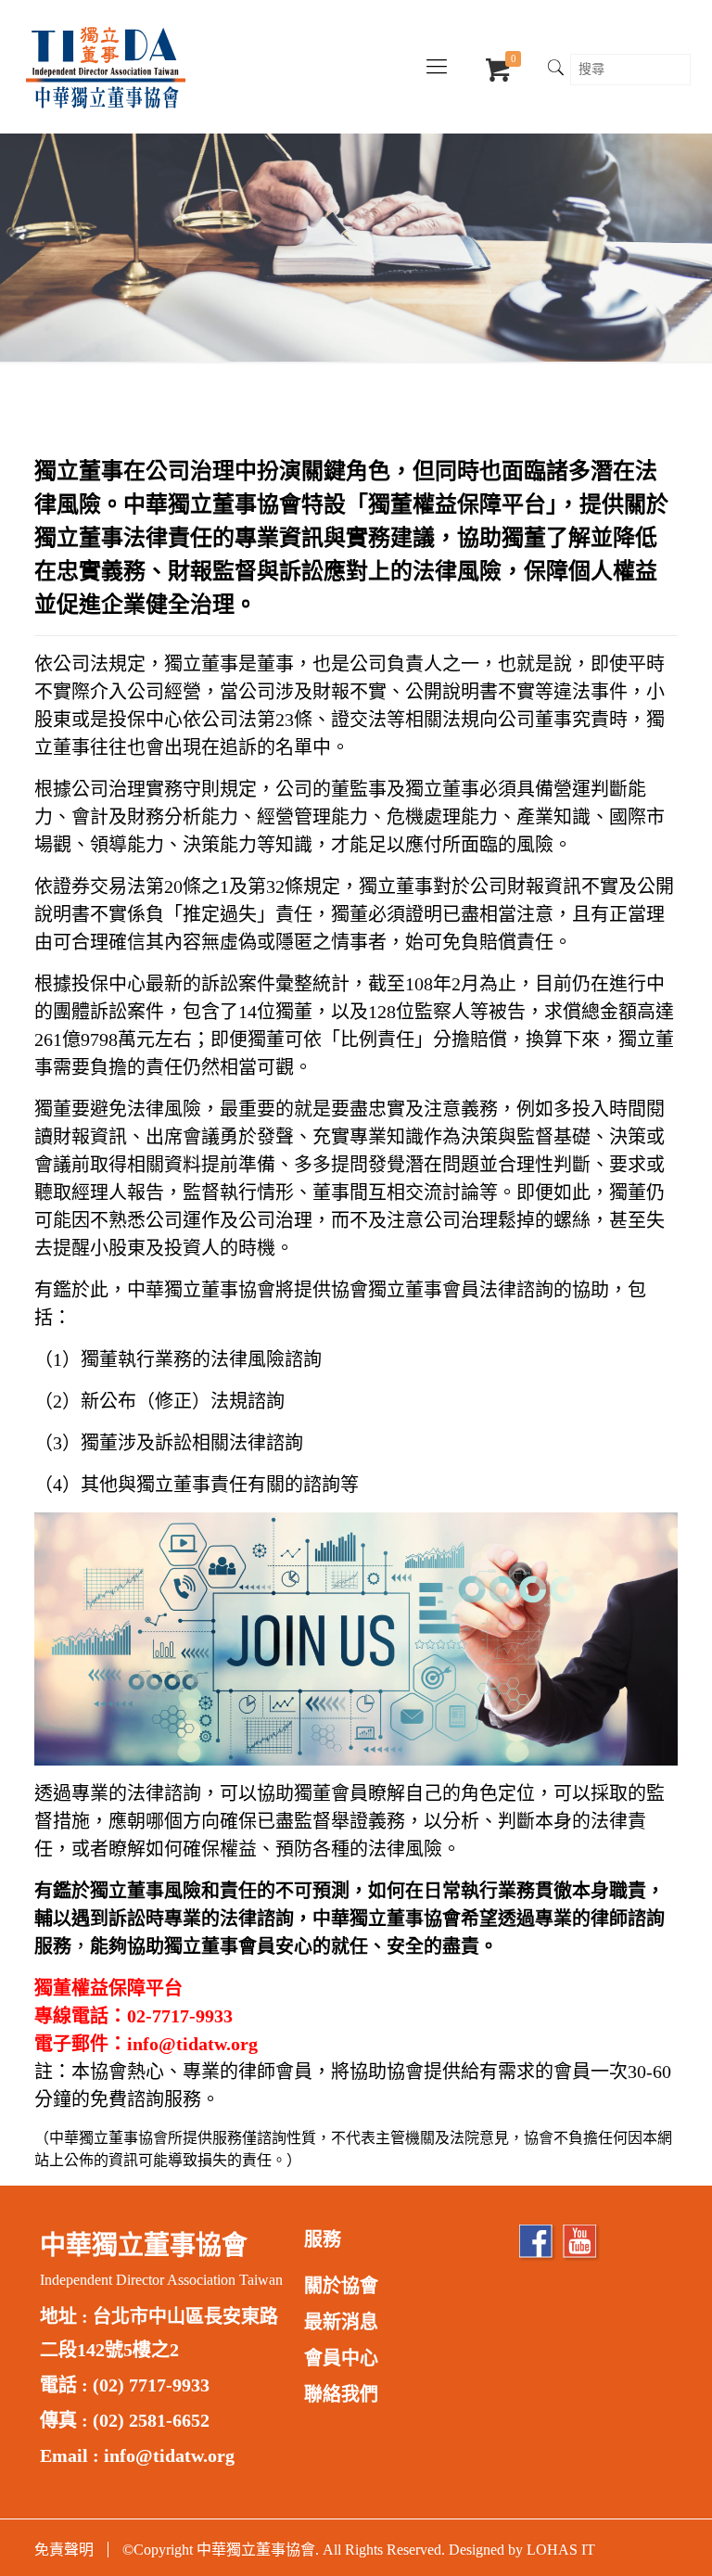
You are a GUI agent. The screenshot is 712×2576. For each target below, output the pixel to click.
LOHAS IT (561, 2550)
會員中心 (341, 2358)
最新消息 (341, 2322)
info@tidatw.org (169, 2455)
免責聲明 (64, 2550)
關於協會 (341, 2286)
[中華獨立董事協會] (106, 67)
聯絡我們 (341, 2394)
